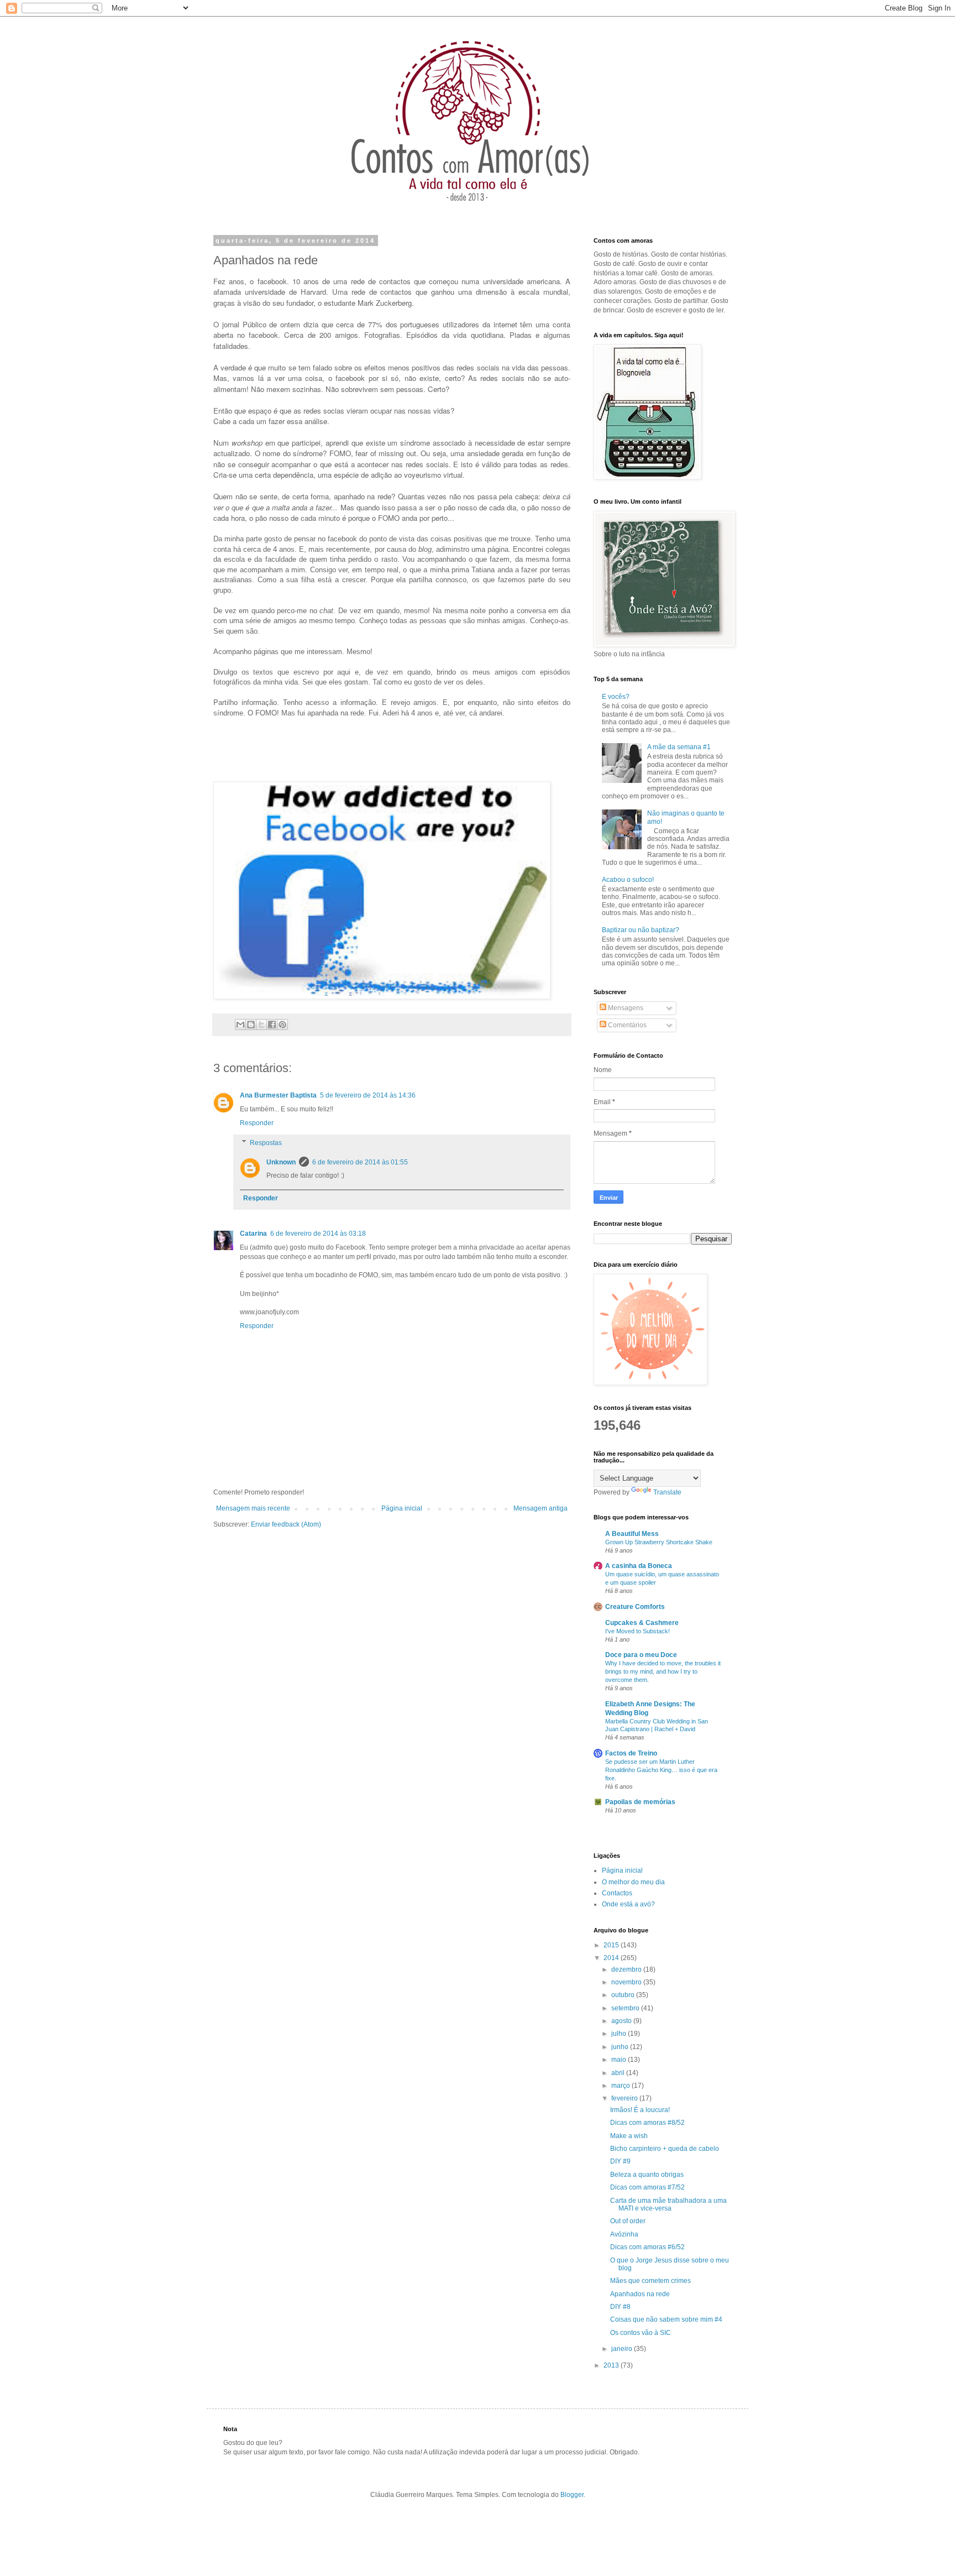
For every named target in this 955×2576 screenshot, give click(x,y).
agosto (622, 2021)
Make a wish (629, 2136)
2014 (612, 1958)
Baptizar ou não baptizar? (641, 930)
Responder (257, 1123)
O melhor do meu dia (633, 1882)
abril (619, 2073)
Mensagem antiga (541, 1508)
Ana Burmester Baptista (278, 1095)
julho (620, 2034)
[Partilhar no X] (261, 1025)
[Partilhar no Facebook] (272, 1025)
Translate (667, 1492)
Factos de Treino (631, 1753)
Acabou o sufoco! (628, 880)
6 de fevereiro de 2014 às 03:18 (318, 1234)
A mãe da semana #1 (679, 747)
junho (621, 2047)
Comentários (626, 1025)
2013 (612, 2365)
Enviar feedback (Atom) (286, 1524)
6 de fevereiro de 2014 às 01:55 (360, 1162)
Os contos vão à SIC (641, 2333)
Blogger (572, 2495)
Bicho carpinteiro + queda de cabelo (665, 2149)
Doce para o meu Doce (641, 1655)
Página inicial (402, 1508)
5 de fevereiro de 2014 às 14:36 (368, 1095)
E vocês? (616, 697)
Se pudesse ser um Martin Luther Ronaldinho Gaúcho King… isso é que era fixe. (661, 1770)
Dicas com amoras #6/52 (647, 2247)
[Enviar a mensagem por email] (240, 1025)
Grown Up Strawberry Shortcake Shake (659, 1542)
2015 (612, 1945)
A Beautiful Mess (632, 1534)
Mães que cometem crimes (650, 2281)
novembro (627, 1982)
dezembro (627, 1969)
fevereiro (625, 2098)
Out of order (628, 2221)
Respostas (266, 1143)
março (621, 2086)
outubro (624, 1995)
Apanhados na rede (640, 2294)
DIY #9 (620, 2161)
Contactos (617, 1893)
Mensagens (625, 1008)
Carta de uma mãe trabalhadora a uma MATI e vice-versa (668, 2204)
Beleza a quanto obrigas (647, 2175)
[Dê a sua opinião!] (251, 1025)
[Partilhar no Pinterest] (282, 1025)
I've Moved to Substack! (637, 1631)
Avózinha (624, 2234)
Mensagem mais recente (253, 1508)
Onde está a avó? (628, 1904)
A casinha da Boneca (639, 1566)
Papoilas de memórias (640, 1802)
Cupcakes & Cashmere (642, 1623)
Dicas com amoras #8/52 (647, 2123)
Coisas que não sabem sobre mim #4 (666, 2319)
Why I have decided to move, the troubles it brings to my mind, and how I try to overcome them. (663, 1671)
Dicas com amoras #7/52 (647, 2187)
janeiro (623, 2349)
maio (620, 2060)
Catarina (253, 1234)
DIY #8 (620, 2307)
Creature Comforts (635, 1607)
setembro (626, 2008)
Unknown (281, 1162)
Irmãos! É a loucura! (640, 2110)
